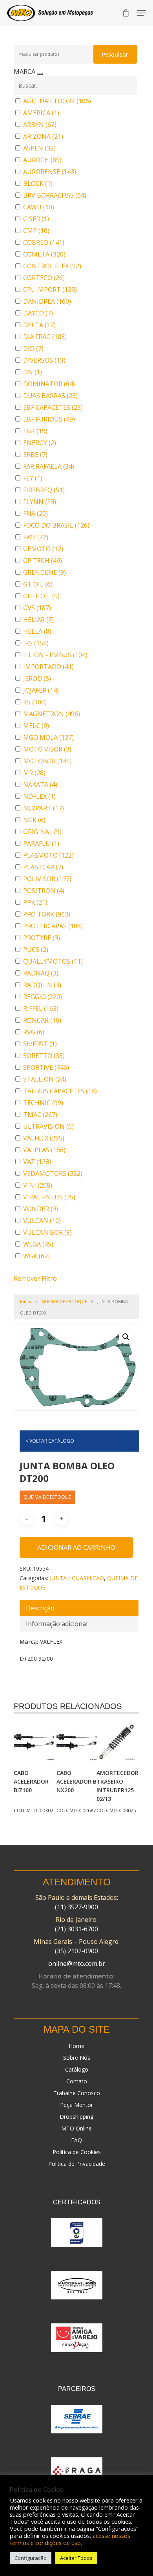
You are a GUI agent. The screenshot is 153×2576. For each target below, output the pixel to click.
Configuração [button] (31, 2558)
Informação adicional (57, 1624)
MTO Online (76, 2128)
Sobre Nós (77, 2058)
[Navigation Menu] (142, 13)
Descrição (40, 1608)
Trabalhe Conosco (77, 2093)
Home (76, 2046)
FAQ (76, 2140)
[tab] (79, 1608)
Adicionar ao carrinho (76, 1547)
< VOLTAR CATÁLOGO (50, 1441)
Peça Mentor (76, 2105)
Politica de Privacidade (77, 2164)
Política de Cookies (77, 2152)
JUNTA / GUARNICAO (77, 1578)
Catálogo (77, 2069)
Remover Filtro (35, 1278)
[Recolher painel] (40, 74)
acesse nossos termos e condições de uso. (70, 2539)
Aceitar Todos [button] (76, 2558)
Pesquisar (115, 54)
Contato (77, 2081)
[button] (126, 1337)
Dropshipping (76, 2117)
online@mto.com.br (77, 1964)
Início (26, 1301)
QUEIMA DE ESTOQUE (64, 1301)
